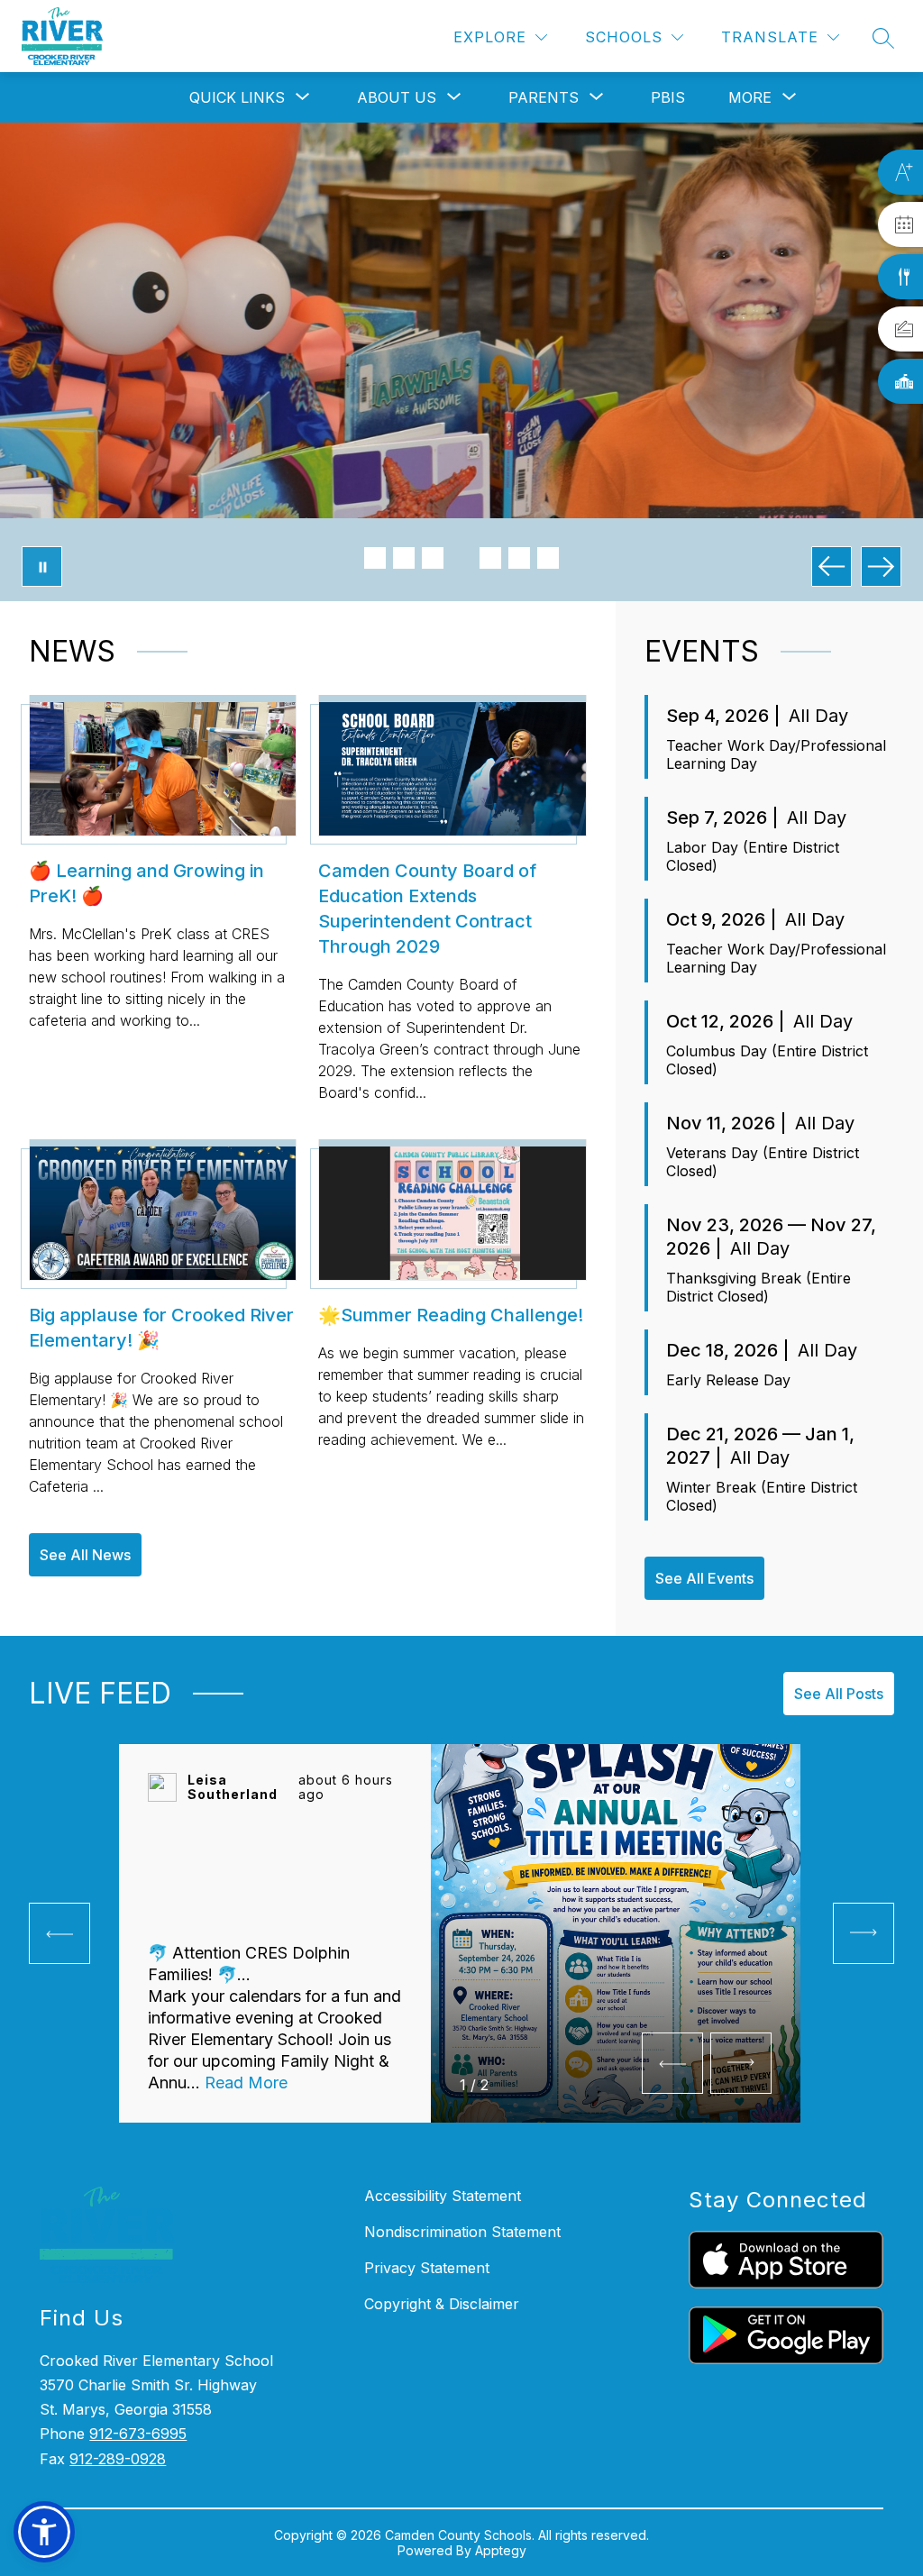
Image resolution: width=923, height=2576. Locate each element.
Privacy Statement (427, 2268)
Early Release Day (728, 1380)
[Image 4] (461, 558)
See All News (85, 1555)
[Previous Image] (832, 566)
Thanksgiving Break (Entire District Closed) (759, 1287)
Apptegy (501, 2550)
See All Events (704, 1578)
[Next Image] (881, 566)
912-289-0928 (118, 2459)
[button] (44, 2532)
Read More (246, 2083)
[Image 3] (433, 558)
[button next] (741, 2063)
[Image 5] (490, 558)
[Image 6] (519, 558)
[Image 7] (548, 558)
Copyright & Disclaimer (442, 2304)
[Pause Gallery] (42, 566)
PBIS (668, 97)
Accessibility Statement (443, 2196)
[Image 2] (404, 558)
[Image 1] (375, 558)
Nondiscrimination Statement (462, 2232)
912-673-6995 (138, 2434)
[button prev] (59, 1933)
